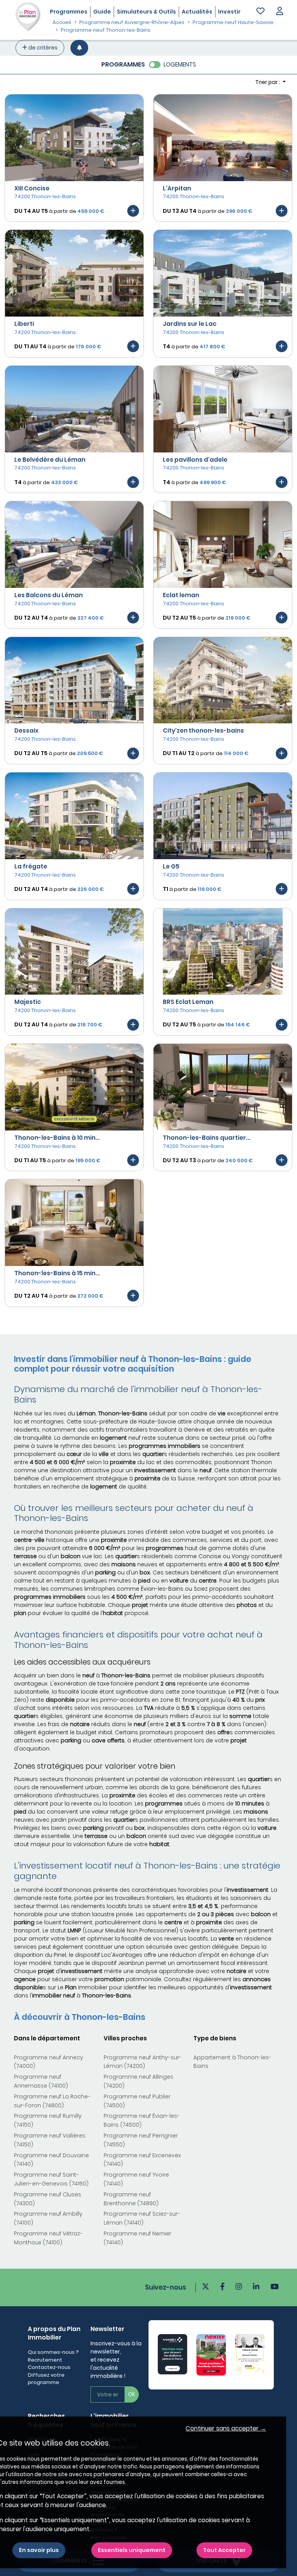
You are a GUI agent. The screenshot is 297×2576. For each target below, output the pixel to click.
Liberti (24, 324)
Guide (102, 12)
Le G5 (171, 866)
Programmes (69, 12)
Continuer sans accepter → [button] (226, 2428)
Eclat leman (181, 595)
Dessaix (26, 730)
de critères (42, 48)
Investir (229, 12)
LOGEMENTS (180, 64)
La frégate (31, 866)
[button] (280, 12)
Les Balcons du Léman (49, 595)
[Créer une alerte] (79, 48)
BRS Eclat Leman (188, 1002)
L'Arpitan (177, 188)
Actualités (197, 12)
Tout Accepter (224, 2550)
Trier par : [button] (268, 82)
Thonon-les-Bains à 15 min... (57, 1273)
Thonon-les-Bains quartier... (207, 1138)
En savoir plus (39, 2550)
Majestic (28, 1002)
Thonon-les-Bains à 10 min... (57, 1138)
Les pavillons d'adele (195, 460)
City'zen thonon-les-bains (203, 730)
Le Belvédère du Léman (50, 460)
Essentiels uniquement (132, 2550)
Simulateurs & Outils (146, 12)
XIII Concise (32, 188)
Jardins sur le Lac (190, 324)
